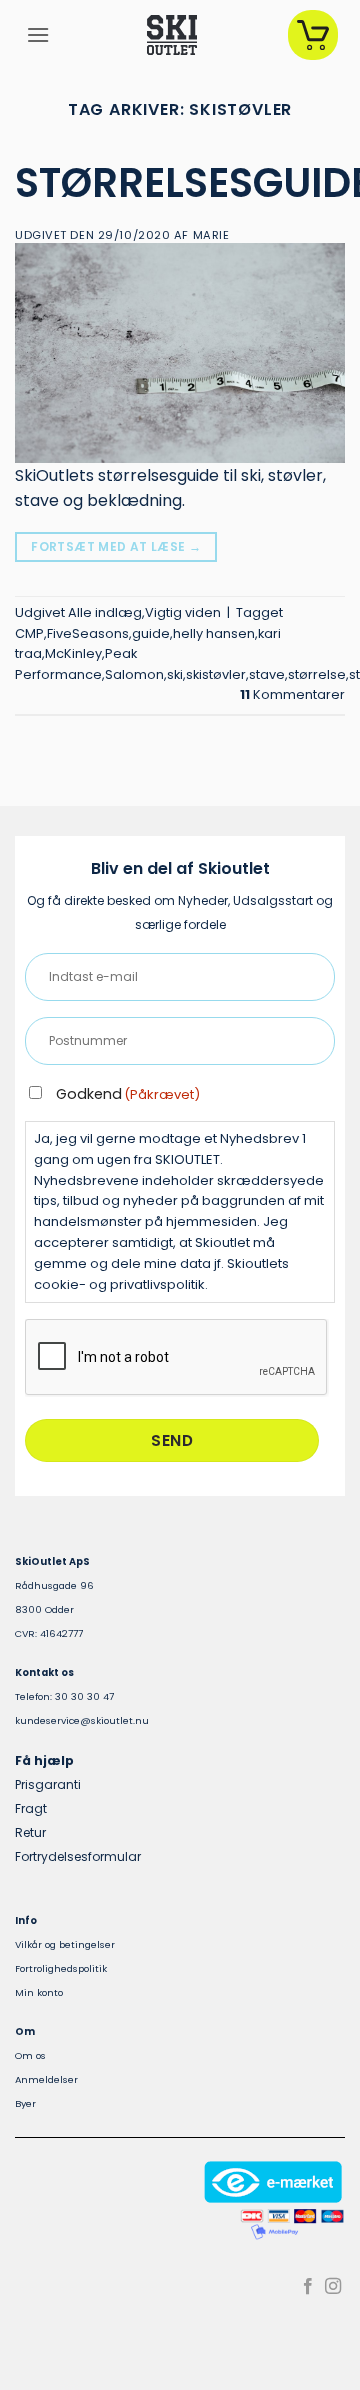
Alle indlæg (105, 612)
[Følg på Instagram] (333, 2287)
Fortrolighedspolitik (61, 1968)
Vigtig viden (183, 612)
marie (211, 235)
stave (267, 674)
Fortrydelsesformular (78, 1856)
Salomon (134, 674)
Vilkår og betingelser (65, 1944)
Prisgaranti (48, 1784)
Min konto (39, 1992)
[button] (38, 34)
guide (151, 633)
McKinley (73, 653)
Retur (30, 1832)
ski (175, 674)
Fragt (31, 1808)
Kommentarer (292, 694)
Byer (25, 2103)
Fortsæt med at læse (116, 546)
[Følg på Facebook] (308, 2287)
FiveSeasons (88, 633)
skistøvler (216, 674)
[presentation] (177, 1358)
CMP (29, 633)
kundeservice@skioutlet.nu (82, 1720)
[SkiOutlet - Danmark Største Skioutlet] (172, 35)
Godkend (128, 1094)
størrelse (317, 674)
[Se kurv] (313, 35)
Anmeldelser (46, 2079)
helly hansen (214, 633)
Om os (30, 2055)
